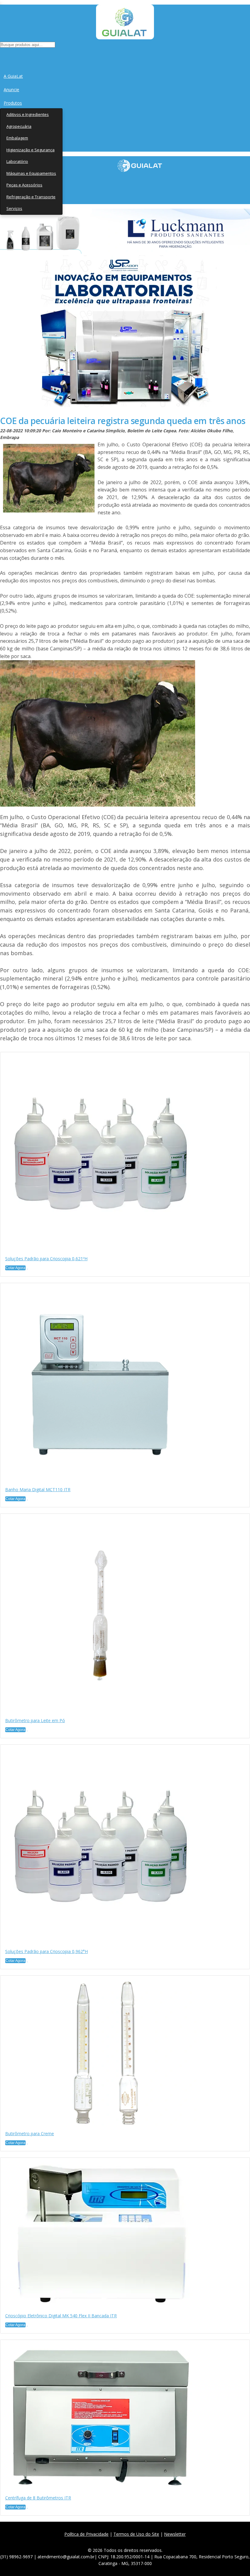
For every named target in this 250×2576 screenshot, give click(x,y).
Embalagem (17, 138)
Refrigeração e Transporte (31, 197)
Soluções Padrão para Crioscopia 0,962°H (46, 1951)
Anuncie (11, 90)
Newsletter (175, 2534)
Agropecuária (19, 126)
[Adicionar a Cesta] (27, 1269)
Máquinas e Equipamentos (31, 173)
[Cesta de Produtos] (1, 55)
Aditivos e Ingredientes (28, 114)
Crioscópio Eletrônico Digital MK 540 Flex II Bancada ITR (61, 2316)
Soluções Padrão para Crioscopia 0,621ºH (46, 1259)
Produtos (13, 103)
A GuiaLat (13, 76)
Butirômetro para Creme (30, 2133)
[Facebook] (100, 2541)
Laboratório (17, 161)
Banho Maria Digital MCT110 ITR (38, 1489)
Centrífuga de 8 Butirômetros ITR (38, 2498)
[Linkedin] (154, 2541)
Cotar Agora (15, 1268)
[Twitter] (114, 2541)
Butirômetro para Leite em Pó (35, 1720)
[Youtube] (141, 2541)
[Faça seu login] (0, 55)
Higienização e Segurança (30, 150)
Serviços (14, 208)
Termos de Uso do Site (136, 2534)
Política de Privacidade (86, 2534)
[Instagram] (127, 2541)
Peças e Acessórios (24, 185)
